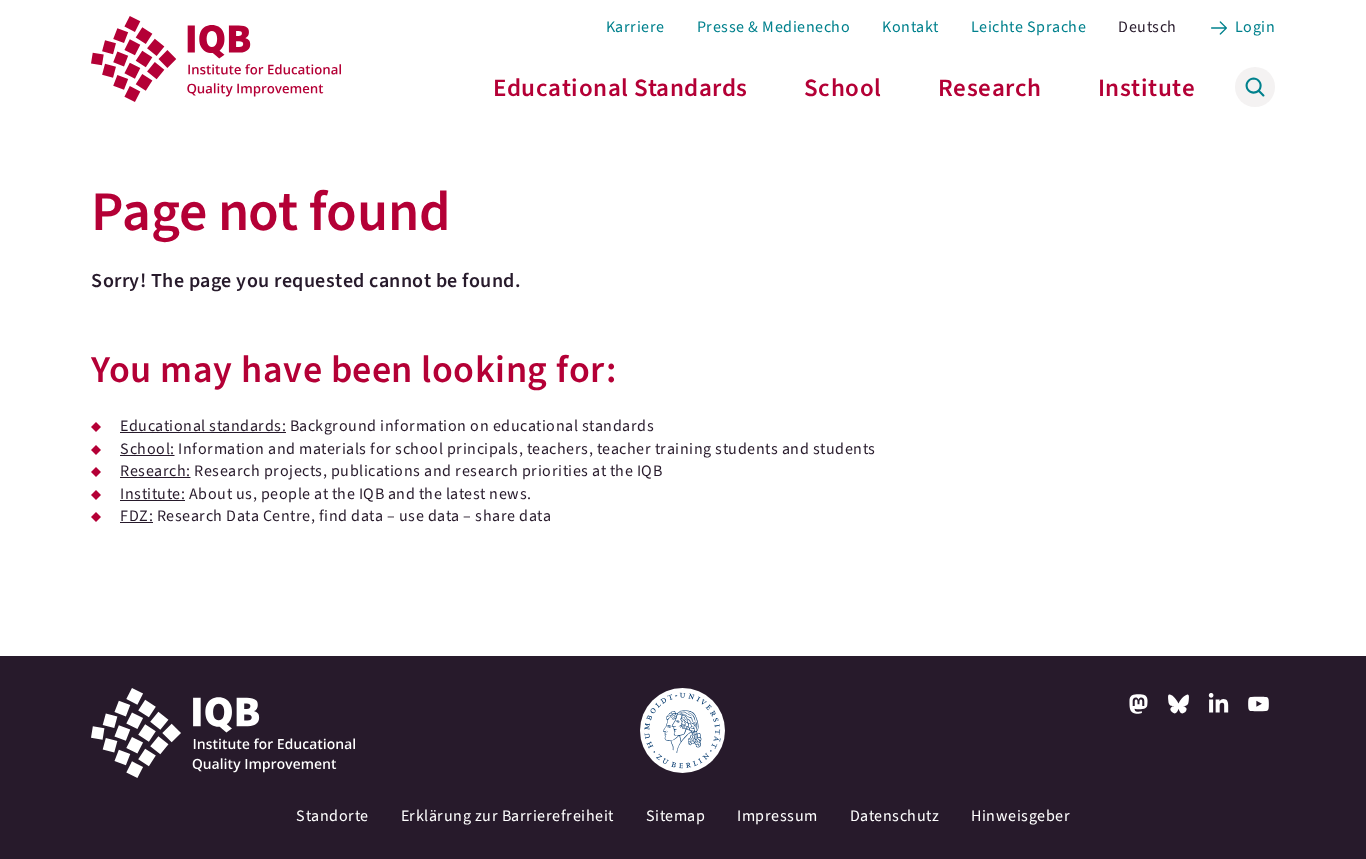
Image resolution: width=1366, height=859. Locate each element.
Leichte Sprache (1029, 27)
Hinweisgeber (1020, 816)
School (843, 88)
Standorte (332, 816)
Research (990, 88)
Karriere (635, 27)
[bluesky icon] (1179, 704)
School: (147, 449)
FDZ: (136, 516)
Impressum (777, 816)
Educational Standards (620, 88)
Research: (155, 471)
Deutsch (1147, 27)
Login (1255, 27)
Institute (1147, 88)
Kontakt (910, 27)
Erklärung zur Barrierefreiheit (507, 816)
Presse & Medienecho (774, 27)
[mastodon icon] (1139, 704)
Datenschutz (895, 816)
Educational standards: (203, 426)
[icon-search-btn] (1255, 87)
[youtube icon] (1259, 704)
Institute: (152, 494)
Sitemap (676, 816)
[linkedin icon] (1219, 704)
